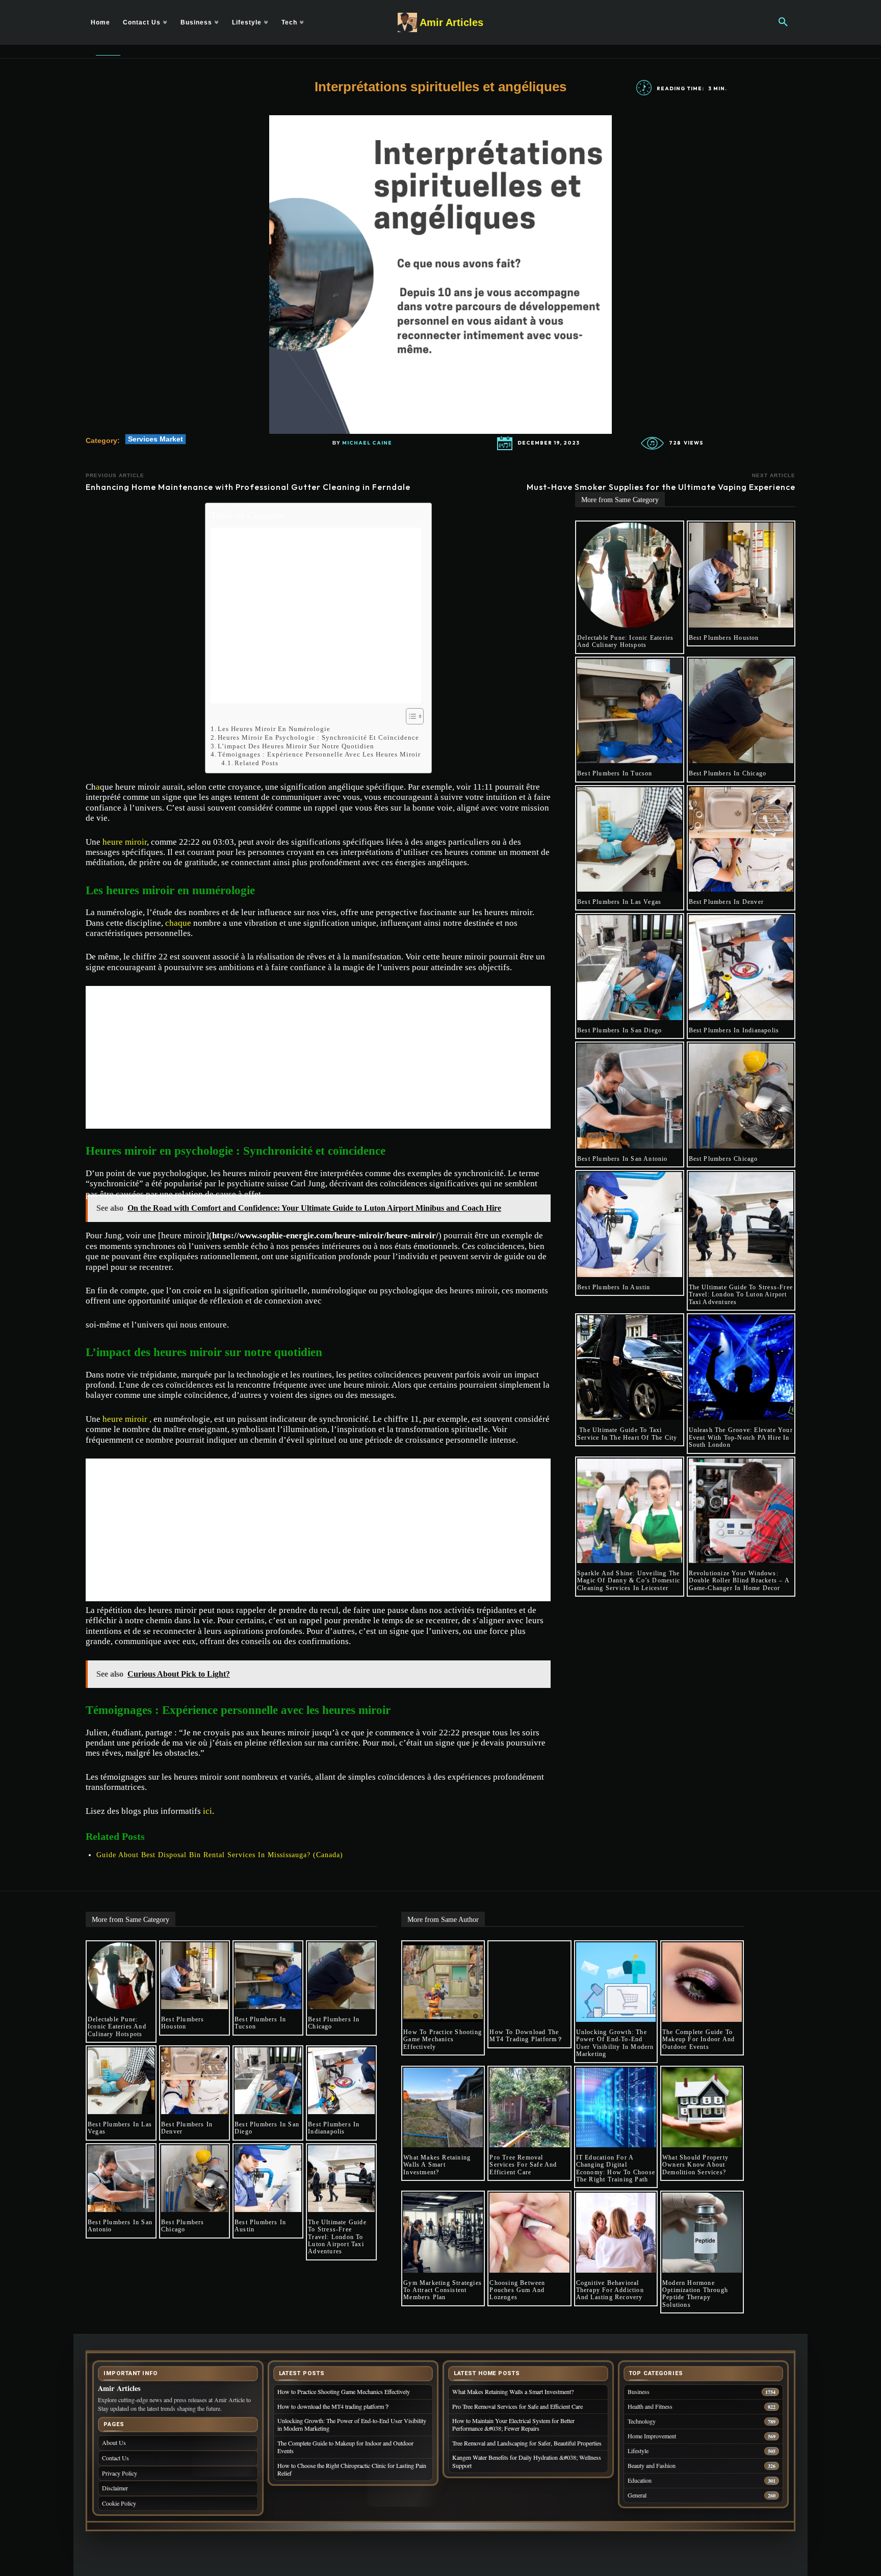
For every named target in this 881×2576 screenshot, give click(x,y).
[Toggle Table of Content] (410, 716)
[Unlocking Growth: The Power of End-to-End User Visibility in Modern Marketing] (616, 1982)
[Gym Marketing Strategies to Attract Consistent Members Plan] (443, 2232)
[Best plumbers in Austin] (630, 1225)
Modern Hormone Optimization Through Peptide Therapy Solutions (695, 2294)
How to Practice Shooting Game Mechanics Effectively (443, 2039)
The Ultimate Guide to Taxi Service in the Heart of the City (627, 1434)
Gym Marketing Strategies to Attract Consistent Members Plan (443, 2290)
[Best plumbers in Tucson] (630, 711)
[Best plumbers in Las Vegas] (630, 840)
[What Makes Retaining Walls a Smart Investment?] (443, 2107)
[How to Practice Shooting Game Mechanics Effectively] (443, 1982)
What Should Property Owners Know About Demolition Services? (695, 2165)
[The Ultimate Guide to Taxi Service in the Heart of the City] (630, 1368)
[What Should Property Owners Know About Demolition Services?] (702, 2107)
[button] (783, 22)
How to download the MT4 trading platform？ (526, 2036)
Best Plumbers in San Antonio (623, 1159)
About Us (114, 2442)
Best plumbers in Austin (614, 1287)
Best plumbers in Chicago (728, 773)
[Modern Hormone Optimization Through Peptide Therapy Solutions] (702, 2232)
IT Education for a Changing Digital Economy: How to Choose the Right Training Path (616, 2168)
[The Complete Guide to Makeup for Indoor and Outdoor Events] (702, 1982)
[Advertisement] (316, 616)
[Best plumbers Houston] (741, 575)
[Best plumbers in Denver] (741, 840)
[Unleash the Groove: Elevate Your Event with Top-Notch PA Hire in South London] (741, 1368)
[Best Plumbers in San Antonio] (630, 1096)
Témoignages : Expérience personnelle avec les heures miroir (319, 754)
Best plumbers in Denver (727, 902)
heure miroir (125, 842)
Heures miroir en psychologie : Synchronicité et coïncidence (318, 737)
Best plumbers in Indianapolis (734, 1030)
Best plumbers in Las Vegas (619, 902)
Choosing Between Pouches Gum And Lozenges (517, 2290)
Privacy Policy (120, 2473)
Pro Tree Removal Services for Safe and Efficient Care (523, 2165)
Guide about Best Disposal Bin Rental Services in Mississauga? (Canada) (220, 1855)
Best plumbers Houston (724, 638)
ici (208, 1811)
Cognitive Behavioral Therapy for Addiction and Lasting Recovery (611, 2290)
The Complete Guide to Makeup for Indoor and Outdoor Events (698, 2039)
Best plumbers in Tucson (615, 773)
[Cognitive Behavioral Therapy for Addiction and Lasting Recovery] (616, 2232)
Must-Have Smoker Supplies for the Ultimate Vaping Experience (661, 487)
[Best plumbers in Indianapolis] (741, 968)
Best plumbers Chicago (723, 1159)
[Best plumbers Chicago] (741, 1096)
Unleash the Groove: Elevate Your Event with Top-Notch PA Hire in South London (741, 1437)
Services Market (156, 439)
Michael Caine (367, 443)
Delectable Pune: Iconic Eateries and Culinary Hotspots (625, 641)
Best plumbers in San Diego (619, 1030)
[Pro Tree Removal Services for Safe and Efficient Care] (529, 2107)
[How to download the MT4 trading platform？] (529, 1982)
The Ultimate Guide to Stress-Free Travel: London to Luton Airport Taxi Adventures (741, 1295)
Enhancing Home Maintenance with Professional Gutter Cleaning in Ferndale (248, 487)
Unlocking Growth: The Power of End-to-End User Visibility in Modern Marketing (615, 2043)
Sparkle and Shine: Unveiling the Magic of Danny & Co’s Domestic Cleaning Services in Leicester (629, 1581)
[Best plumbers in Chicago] (741, 711)
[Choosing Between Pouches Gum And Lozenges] (529, 2232)
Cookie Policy (119, 2503)
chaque (178, 923)
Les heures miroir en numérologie (274, 729)
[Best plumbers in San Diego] (630, 968)
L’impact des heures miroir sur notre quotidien (296, 746)
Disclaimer (115, 2488)
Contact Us (115, 2458)
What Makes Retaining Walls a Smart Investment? (437, 2165)
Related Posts (256, 763)
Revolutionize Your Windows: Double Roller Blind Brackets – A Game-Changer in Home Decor (739, 1581)
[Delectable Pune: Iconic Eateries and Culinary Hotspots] (630, 575)
